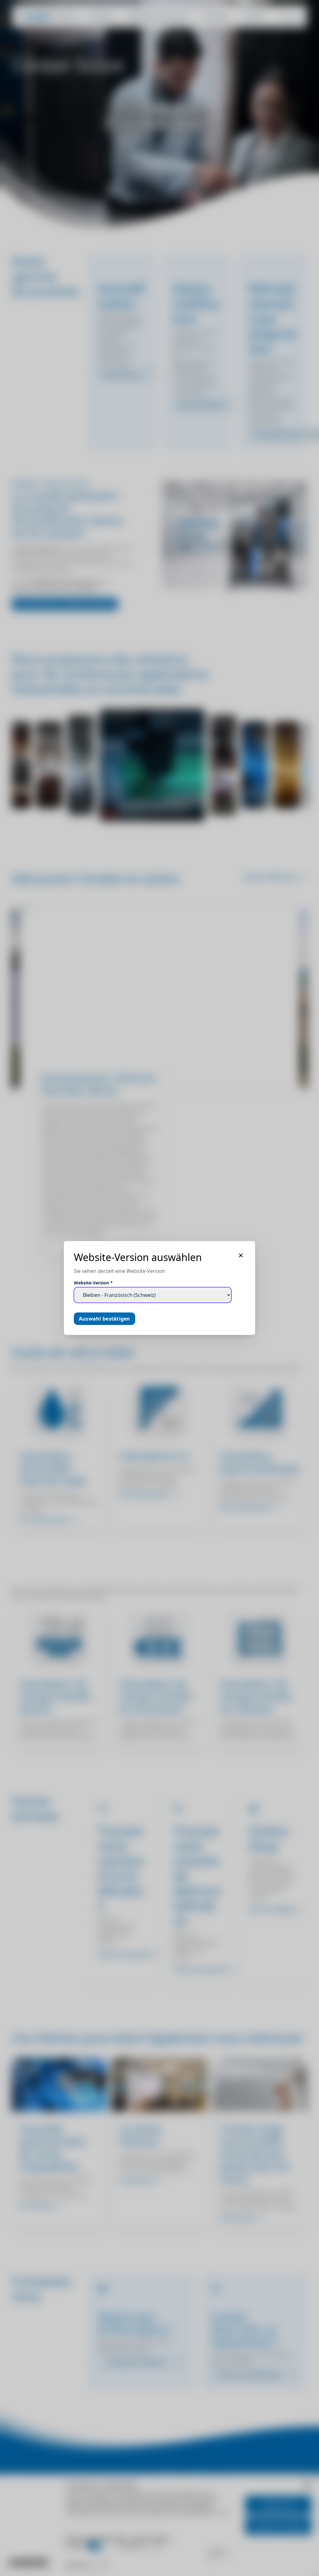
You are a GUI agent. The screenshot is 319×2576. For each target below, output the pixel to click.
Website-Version (93, 1283)
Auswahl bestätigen (105, 1319)
